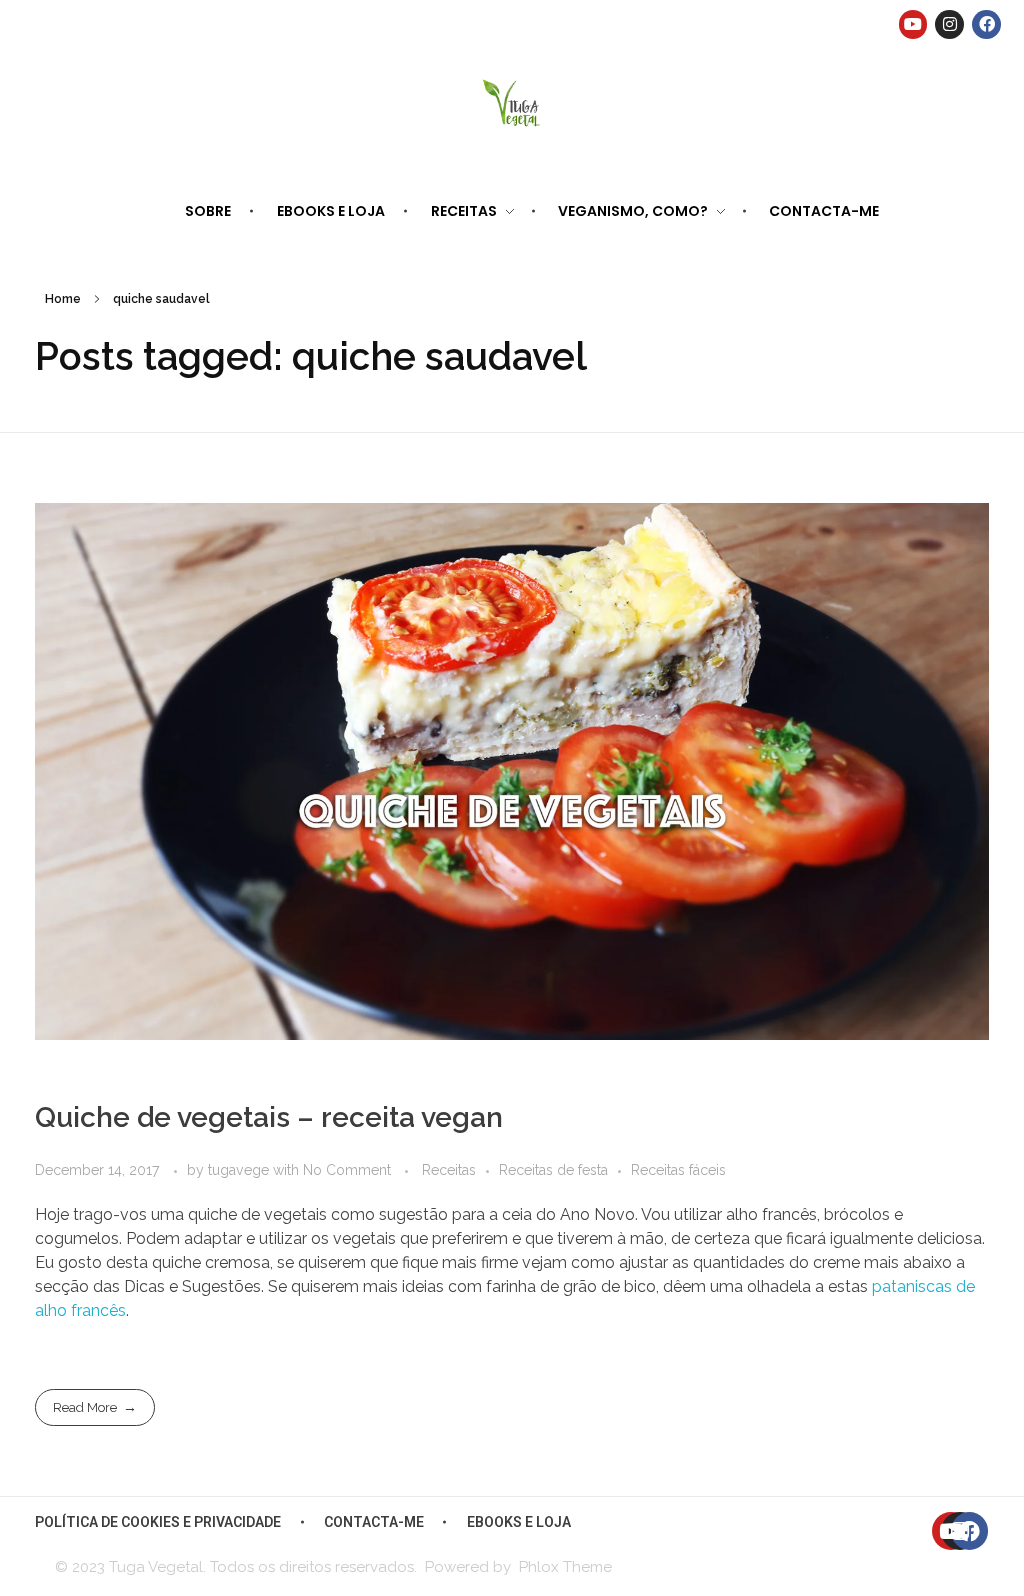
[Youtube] (913, 24)
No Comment (347, 1170)
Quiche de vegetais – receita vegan (269, 1117)
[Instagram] (949, 24)
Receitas (449, 1170)
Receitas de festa (553, 1170)
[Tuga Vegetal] (512, 101)
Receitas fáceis (678, 1170)
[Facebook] (986, 24)
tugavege (240, 1170)
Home (63, 299)
